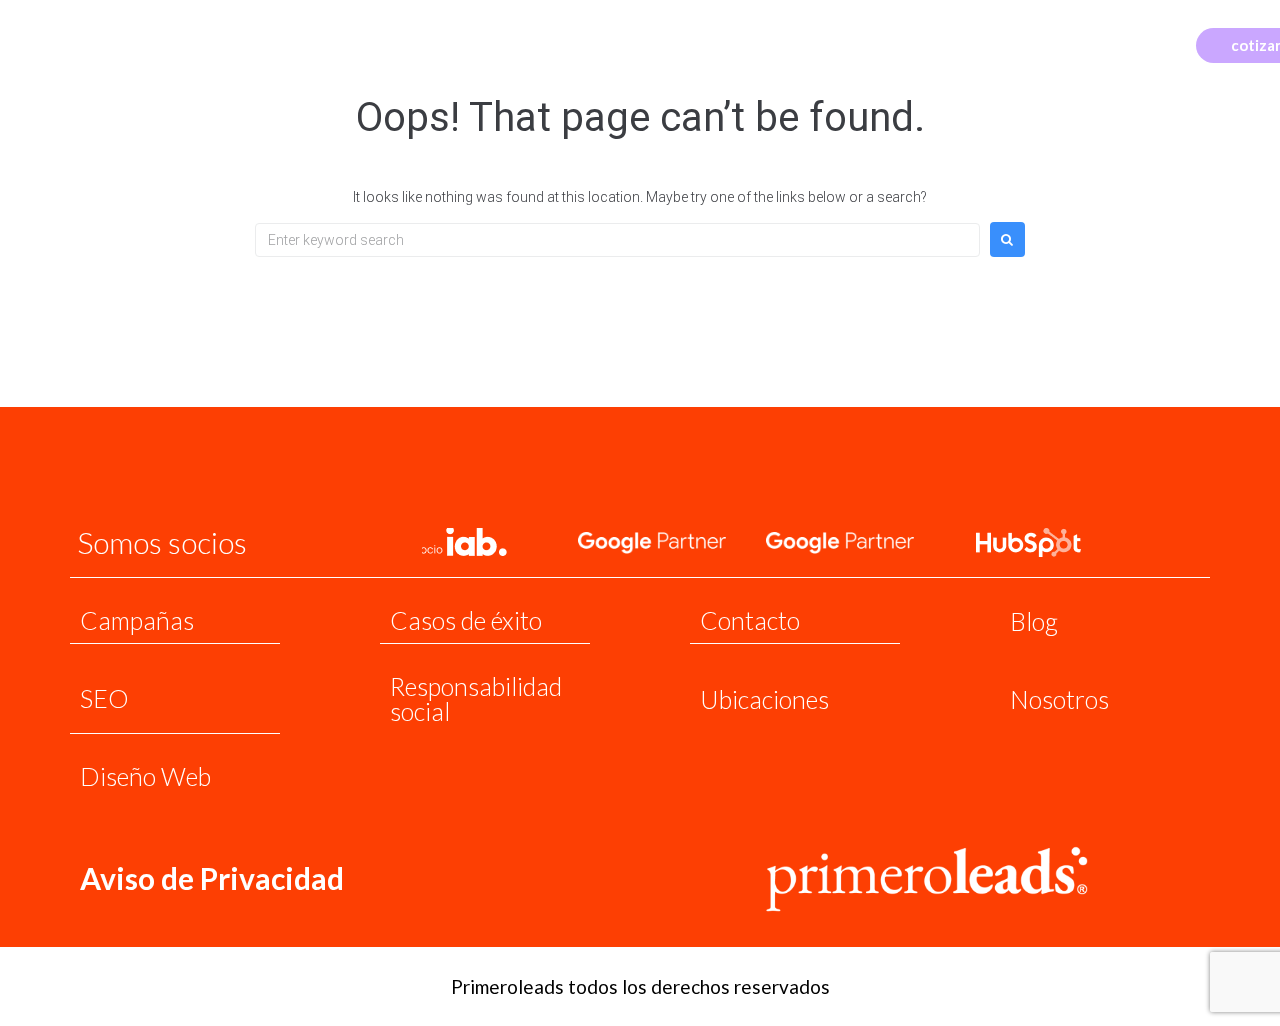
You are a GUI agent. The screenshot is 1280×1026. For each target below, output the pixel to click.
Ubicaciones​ (764, 699)
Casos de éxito (466, 620)
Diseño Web (145, 776)
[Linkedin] (1154, 43)
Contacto (750, 620)
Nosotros (1059, 699)
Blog (1034, 621)
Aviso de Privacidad (212, 878)
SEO (104, 698)
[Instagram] (1124, 43)
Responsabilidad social (476, 698)
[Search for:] (617, 240)
